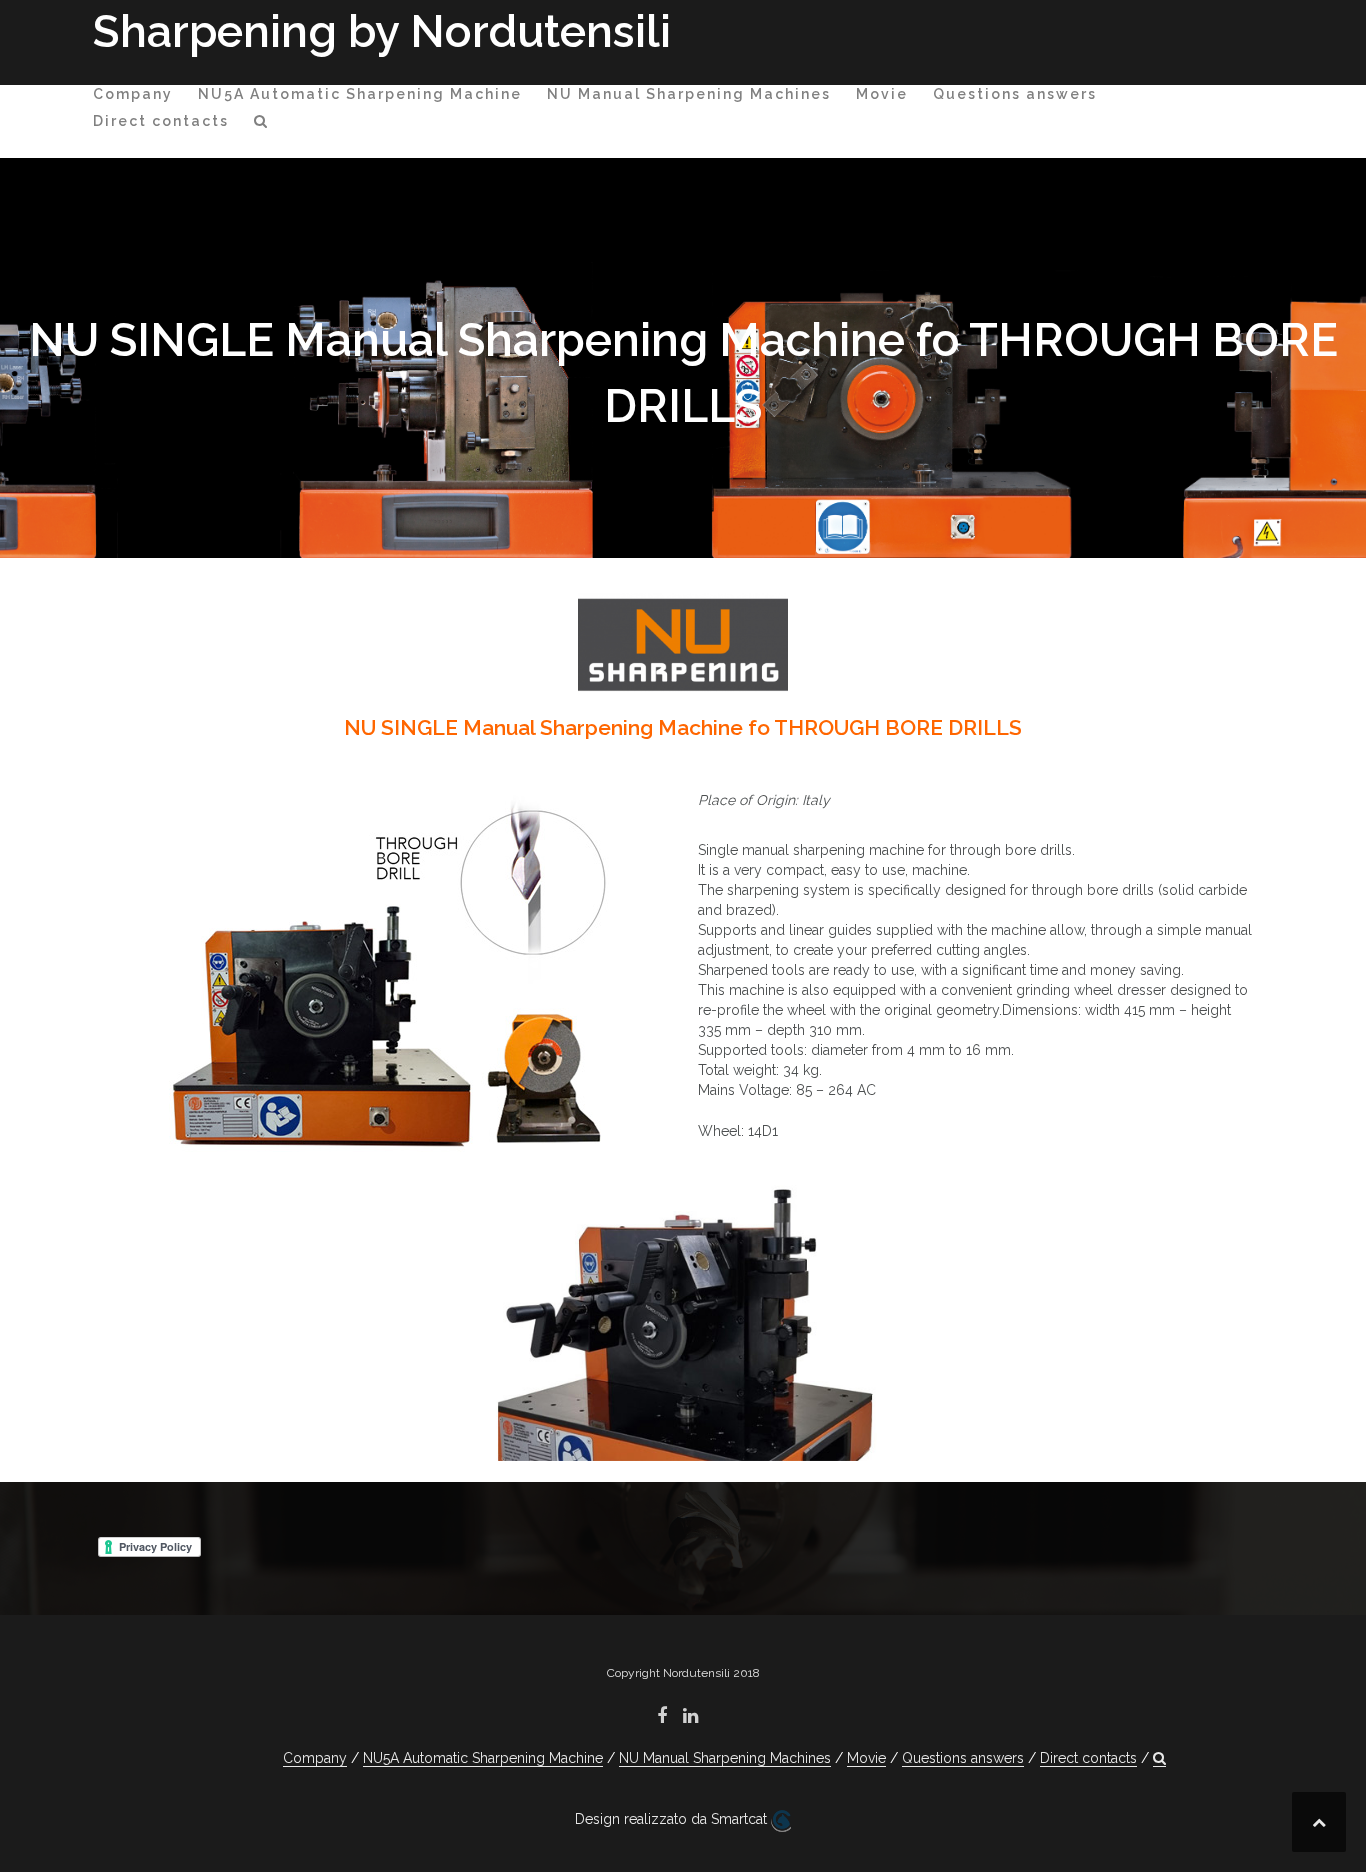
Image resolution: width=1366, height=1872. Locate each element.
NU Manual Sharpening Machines (689, 94)
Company (133, 94)
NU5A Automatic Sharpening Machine (360, 94)
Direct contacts (161, 121)
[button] (261, 124)
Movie (882, 94)
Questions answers (1015, 94)
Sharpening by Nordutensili (382, 31)
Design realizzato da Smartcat (673, 1819)
